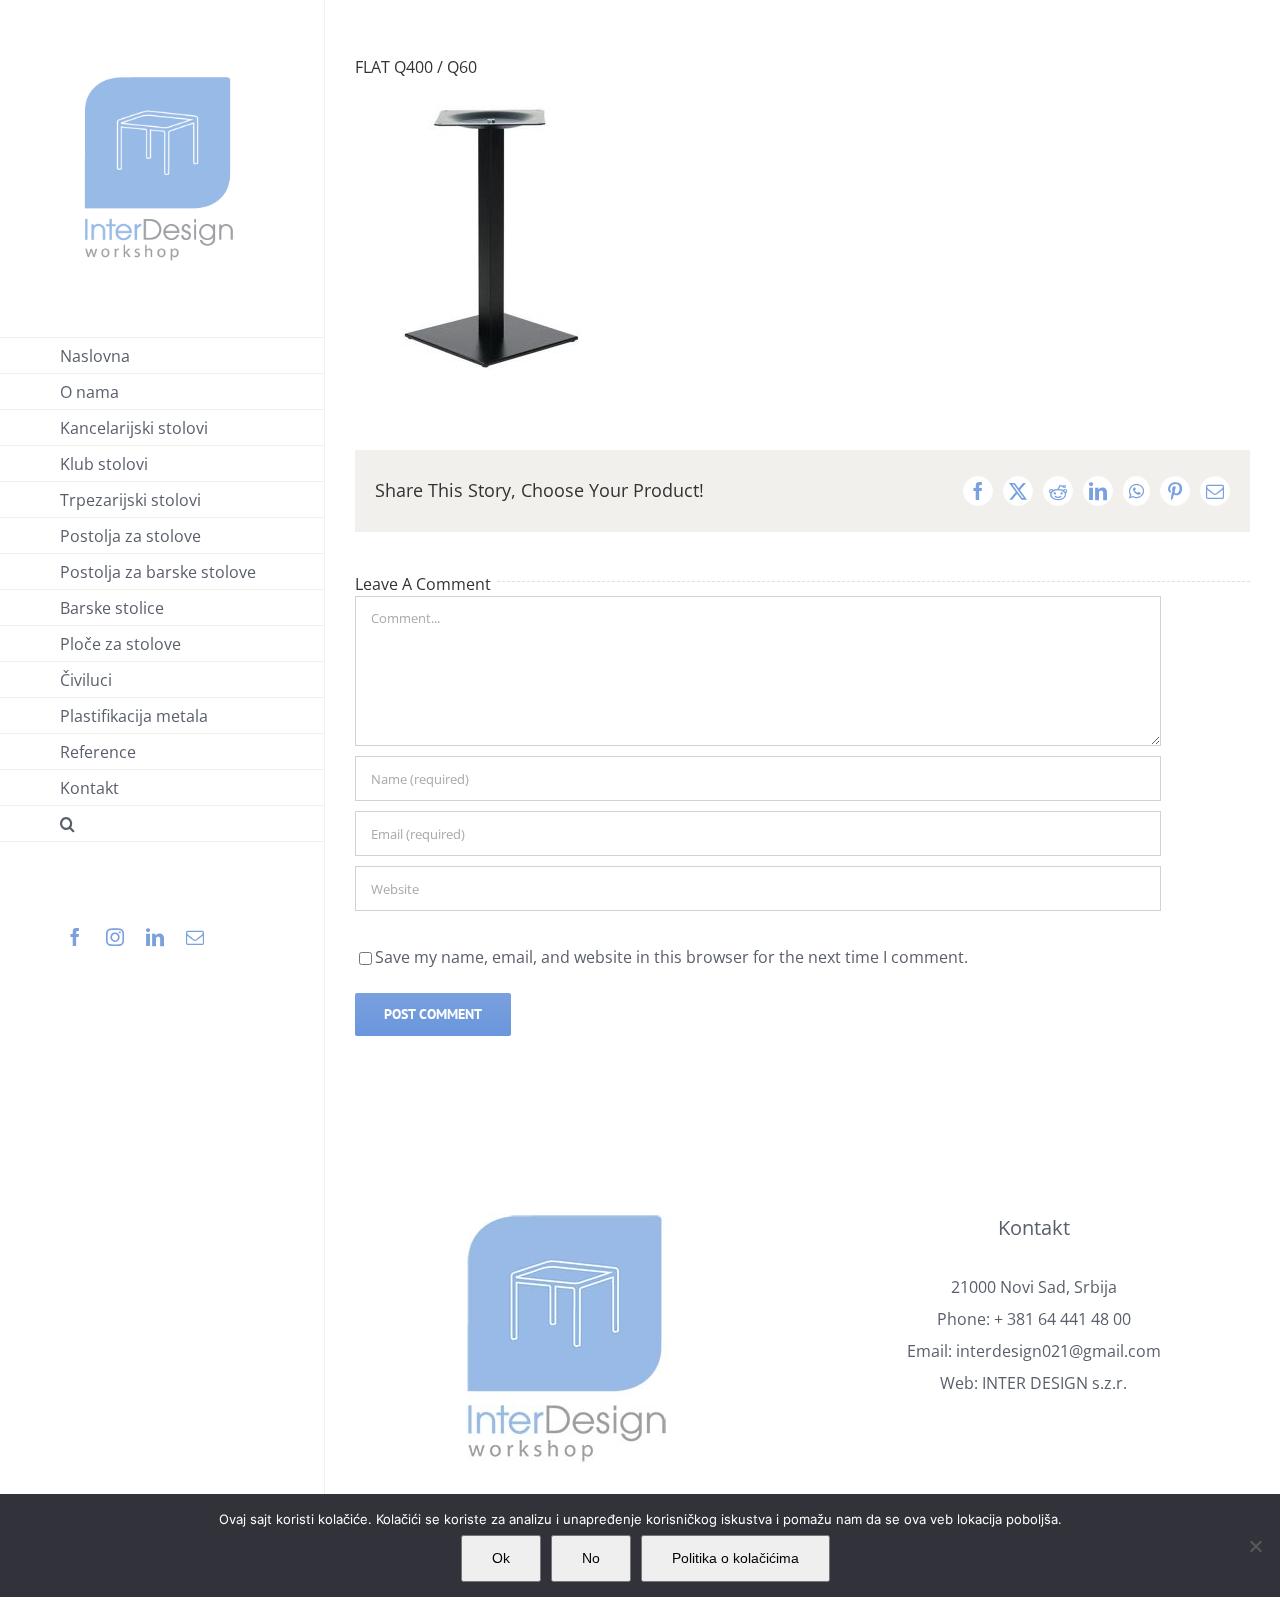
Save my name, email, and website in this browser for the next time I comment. (671, 957)
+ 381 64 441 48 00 (1062, 1319)
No (591, 1558)
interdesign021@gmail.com (1058, 1351)
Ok (501, 1558)
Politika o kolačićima (735, 1558)
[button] (162, 824)
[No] (1255, 1546)
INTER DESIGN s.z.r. (1054, 1383)
